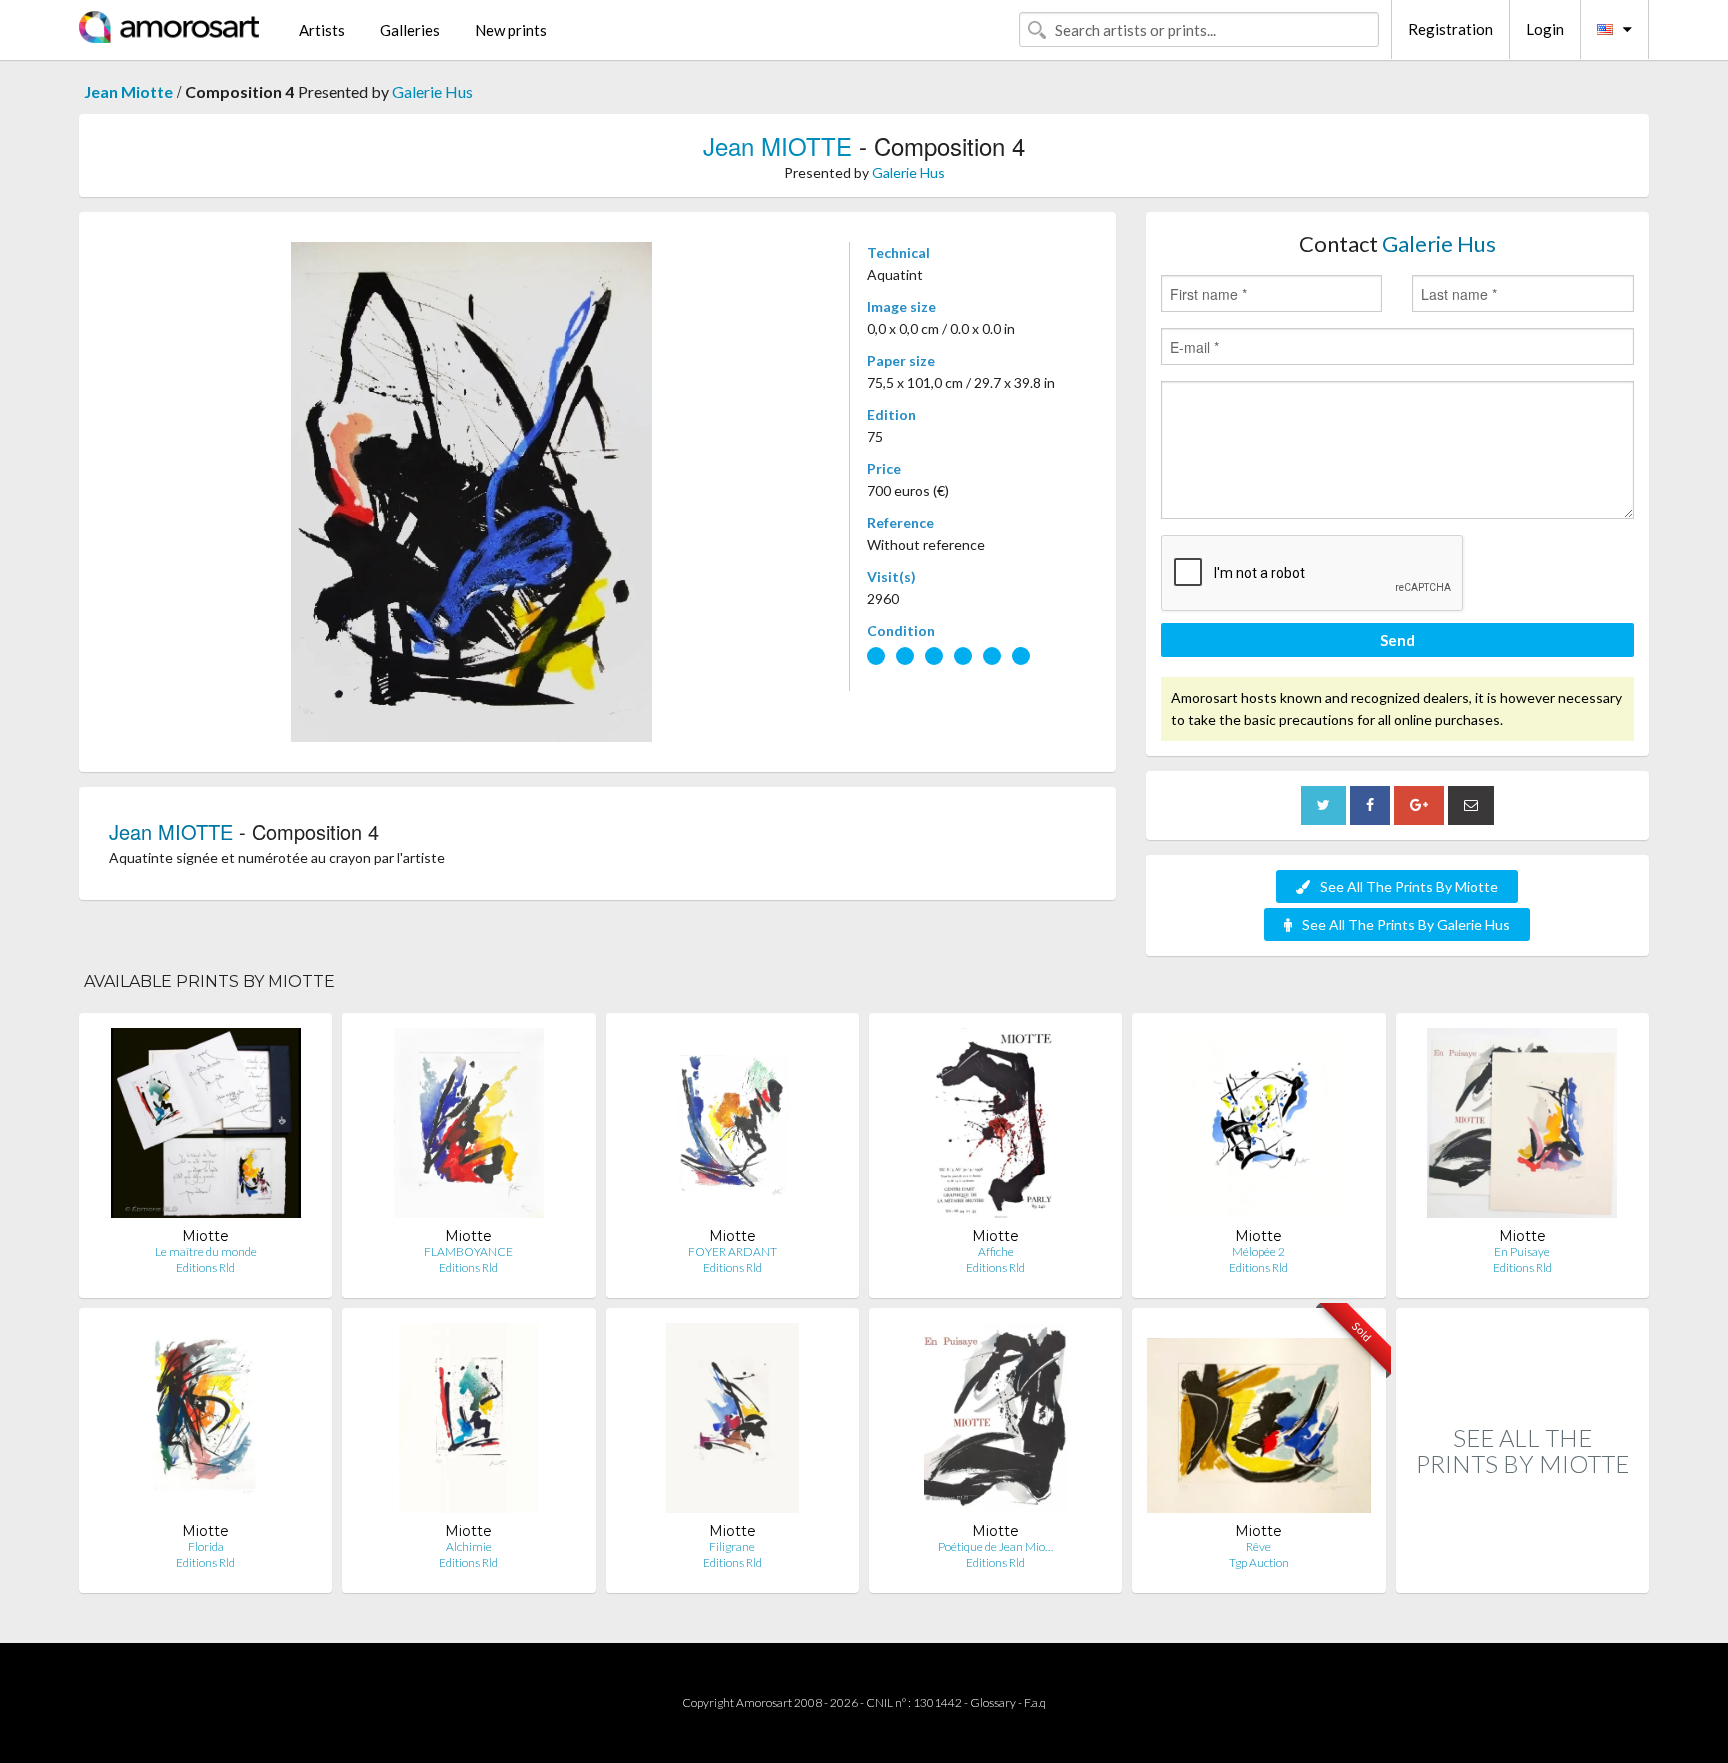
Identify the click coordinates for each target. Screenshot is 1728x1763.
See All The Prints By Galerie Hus (1406, 924)
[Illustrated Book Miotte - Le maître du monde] (206, 1127)
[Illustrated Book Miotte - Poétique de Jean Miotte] (996, 1422)
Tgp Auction (1259, 1562)
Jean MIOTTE (777, 145)
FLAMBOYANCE (468, 1251)
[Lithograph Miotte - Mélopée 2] (1258, 1127)
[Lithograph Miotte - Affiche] (995, 1127)
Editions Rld (205, 1267)
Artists (322, 30)
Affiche (996, 1251)
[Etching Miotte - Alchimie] (469, 1422)
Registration (1450, 29)
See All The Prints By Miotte (1409, 886)
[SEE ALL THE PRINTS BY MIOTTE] (1522, 1571)
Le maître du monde (206, 1251)
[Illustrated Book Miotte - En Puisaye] (1522, 1127)
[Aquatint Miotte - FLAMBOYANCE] (468, 1127)
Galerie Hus (432, 91)
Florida (206, 1546)
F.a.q (1035, 1702)
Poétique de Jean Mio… (995, 1546)
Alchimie (469, 1546)
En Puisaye (1522, 1251)
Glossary (993, 1702)
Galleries (410, 30)
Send (1397, 640)
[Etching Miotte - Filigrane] (732, 1422)
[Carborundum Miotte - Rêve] (1258, 1422)
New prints (511, 30)
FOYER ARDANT (732, 1251)
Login (1545, 29)
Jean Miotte (128, 91)
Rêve (1258, 1546)
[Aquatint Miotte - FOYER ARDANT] (732, 1127)
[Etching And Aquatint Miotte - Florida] (205, 1422)
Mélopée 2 (1258, 1251)
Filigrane (732, 1546)
